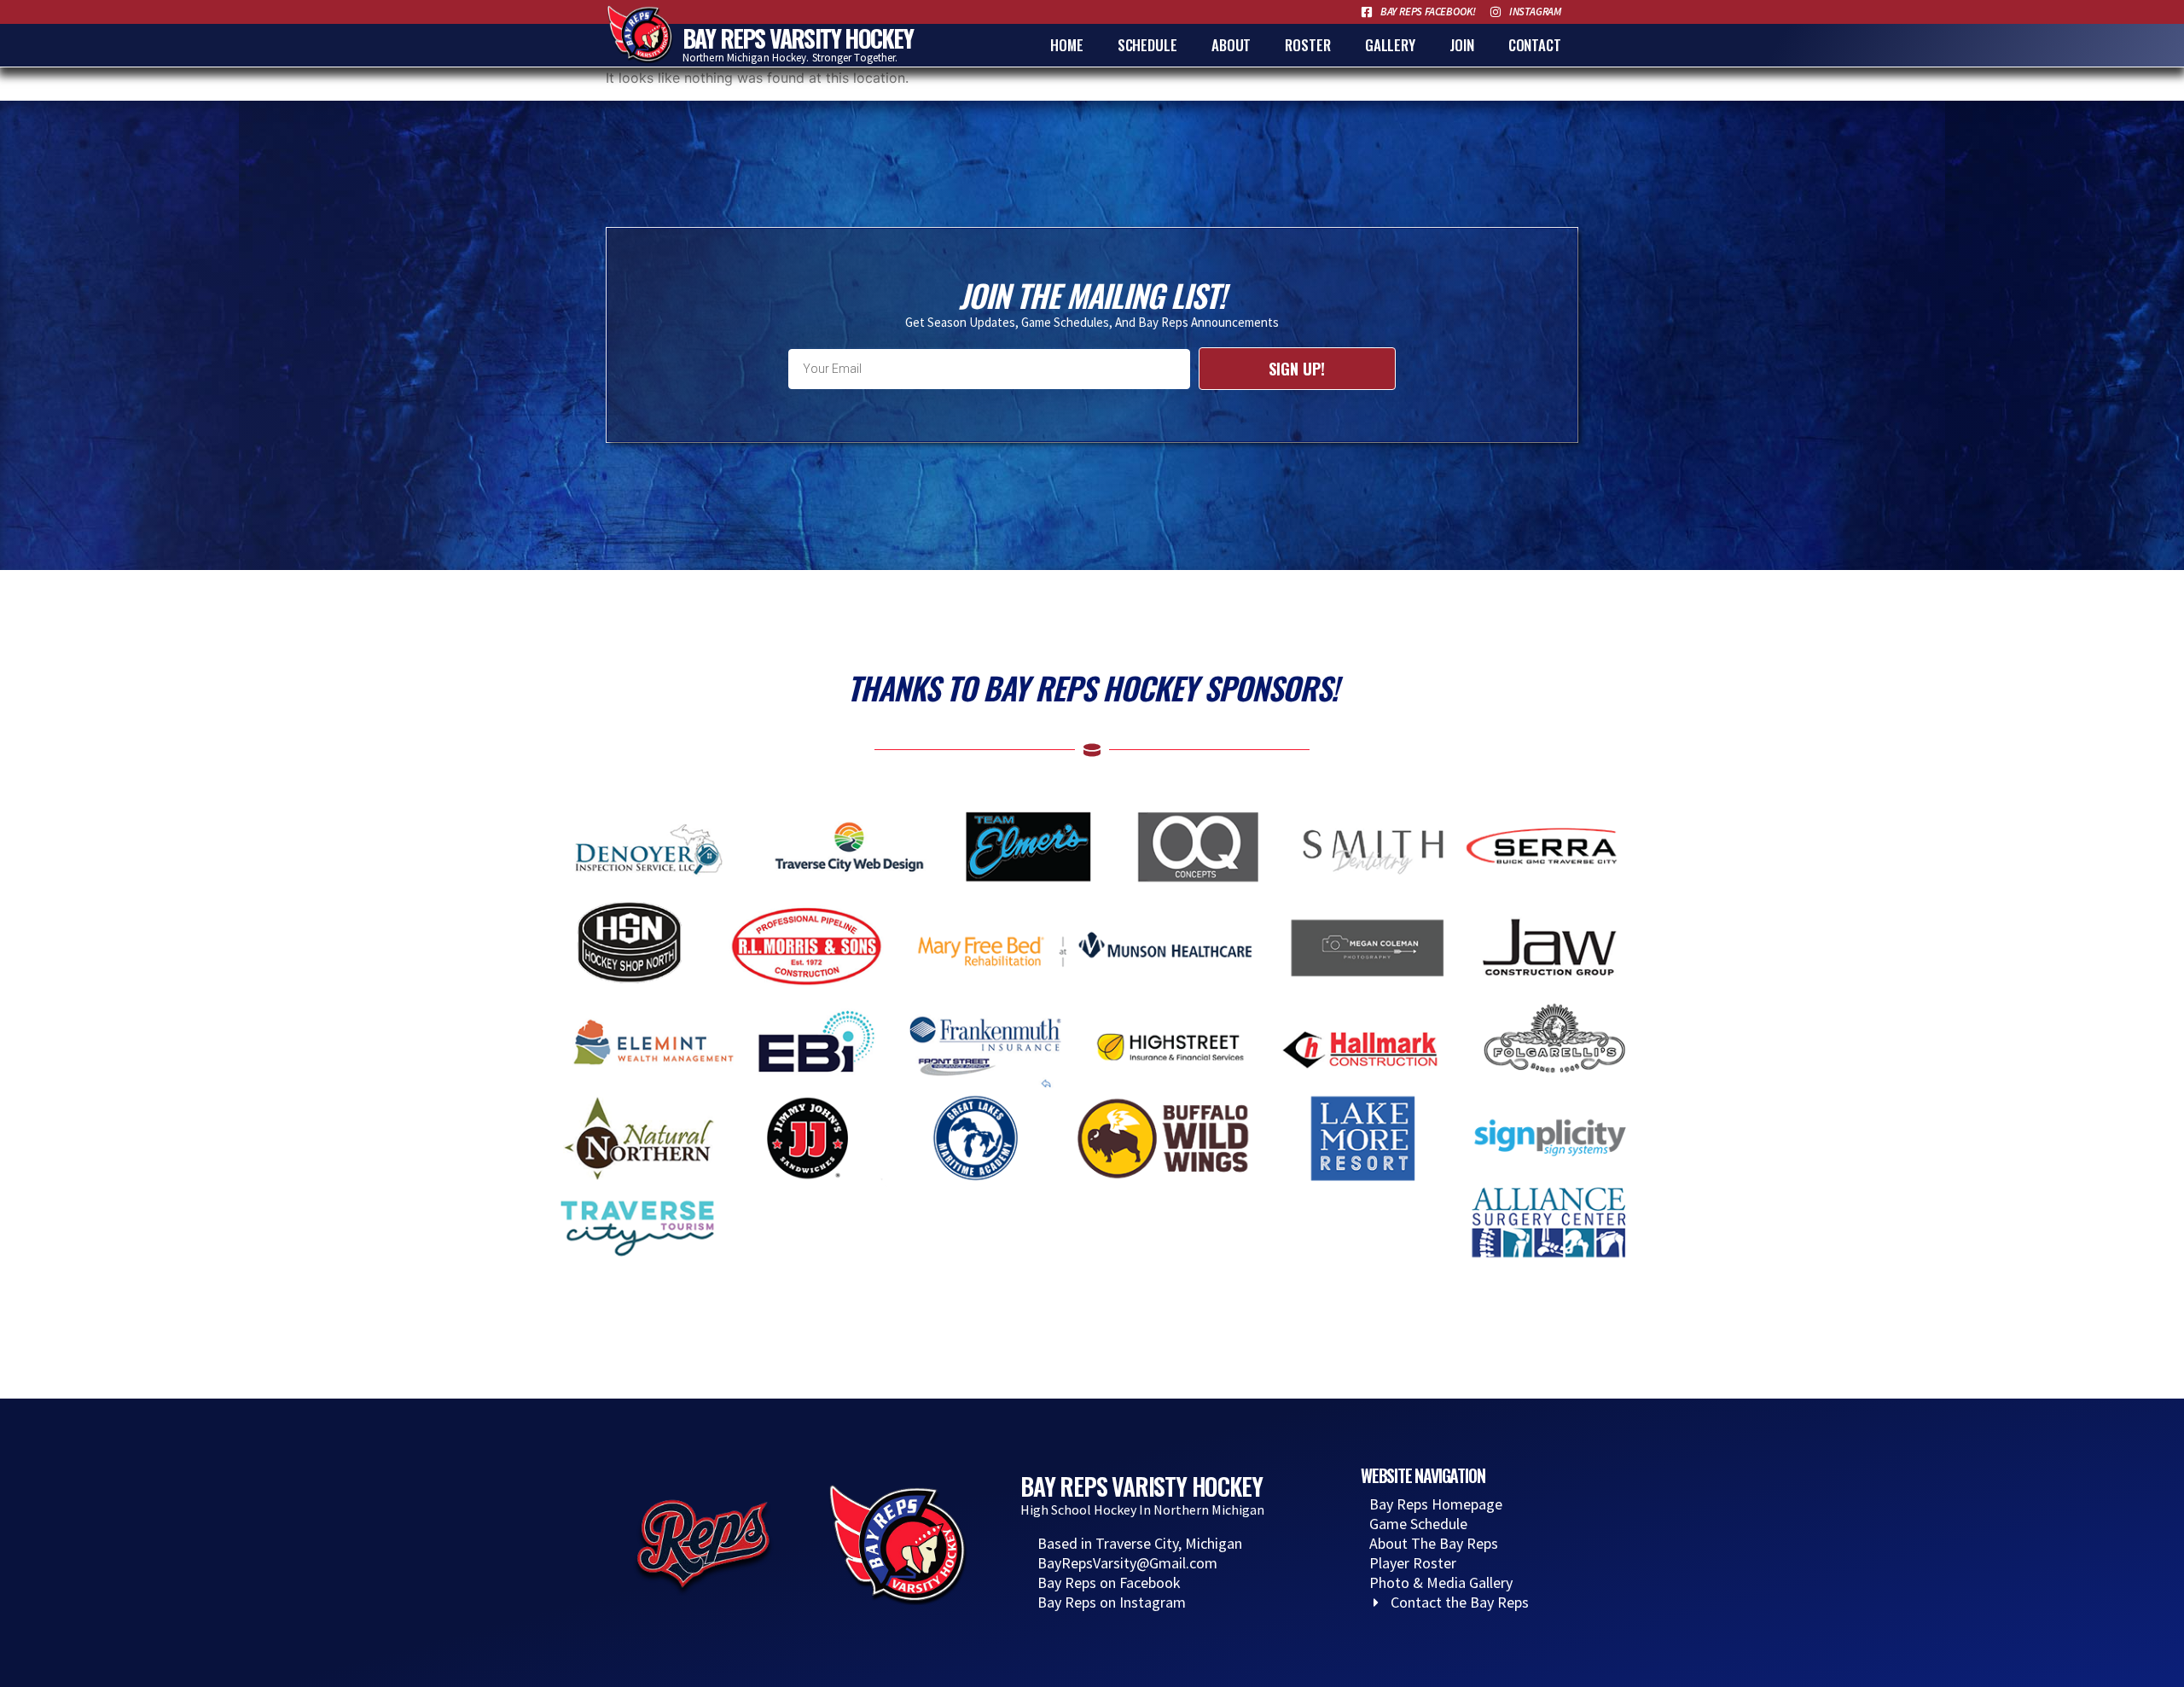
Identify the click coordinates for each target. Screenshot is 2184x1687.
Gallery (1390, 45)
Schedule (1147, 45)
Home (1067, 45)
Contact (1535, 45)
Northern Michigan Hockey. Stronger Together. (790, 58)
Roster (1307, 45)
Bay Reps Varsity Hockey (798, 38)
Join (1462, 45)
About (1231, 45)
